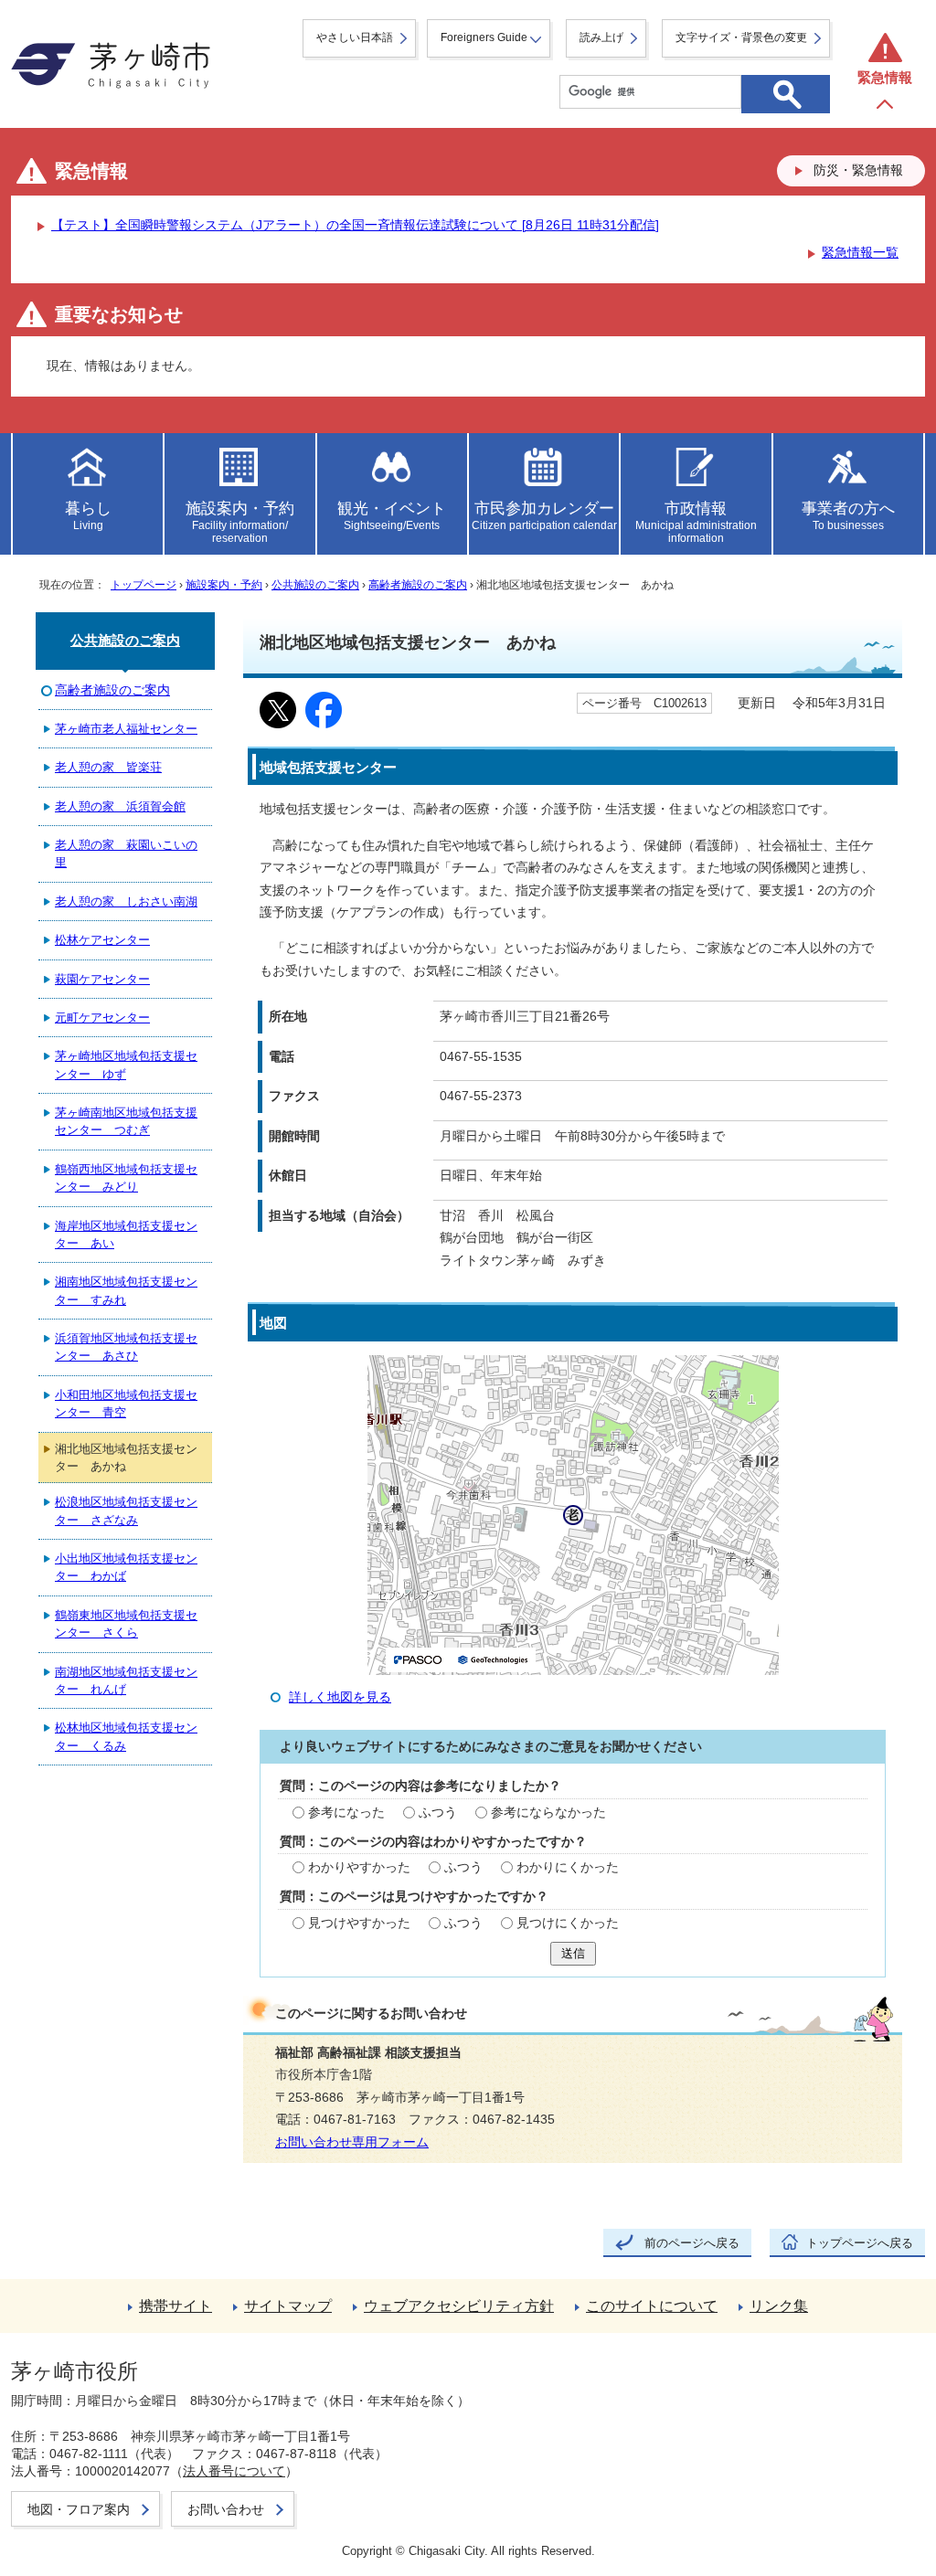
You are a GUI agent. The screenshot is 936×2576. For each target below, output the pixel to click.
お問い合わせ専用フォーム (352, 2142)
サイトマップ (288, 2306)
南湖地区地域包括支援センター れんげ (126, 1680)
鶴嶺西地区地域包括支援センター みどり (126, 1178)
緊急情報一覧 (860, 253)
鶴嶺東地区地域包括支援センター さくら (126, 1624)
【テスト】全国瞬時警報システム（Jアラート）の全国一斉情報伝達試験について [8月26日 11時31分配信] (355, 225)
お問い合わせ (226, 2509)
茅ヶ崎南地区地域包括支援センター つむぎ (126, 1121)
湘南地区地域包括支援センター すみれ (126, 1290)
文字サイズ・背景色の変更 (741, 37)
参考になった (346, 1813)
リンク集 (779, 2306)
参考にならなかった (548, 1813)
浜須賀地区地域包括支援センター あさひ (126, 1347)
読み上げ (601, 37)
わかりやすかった (359, 1867)
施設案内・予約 (224, 585)
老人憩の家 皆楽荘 (108, 767)
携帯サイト (175, 2306)
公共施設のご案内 (315, 585)
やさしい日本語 (355, 37)
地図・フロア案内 (79, 2509)
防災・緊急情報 (858, 170)
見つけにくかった (568, 1923)
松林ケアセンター (102, 940)
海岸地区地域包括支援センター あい (126, 1235)
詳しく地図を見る (340, 1697)
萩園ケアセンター (102, 979)
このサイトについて (652, 2306)
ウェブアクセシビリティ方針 (459, 2306)
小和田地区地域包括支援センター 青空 (126, 1404)
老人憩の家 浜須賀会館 (120, 806)
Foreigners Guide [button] (484, 37)
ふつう (438, 1813)
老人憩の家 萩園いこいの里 (126, 853)
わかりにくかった (568, 1867)
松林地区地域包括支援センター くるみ (126, 1736)
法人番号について (234, 2471)
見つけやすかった (359, 1923)
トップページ (144, 585)
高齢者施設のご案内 (418, 585)
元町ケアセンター (102, 1018)
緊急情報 (885, 77)
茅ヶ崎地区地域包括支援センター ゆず (126, 1065)
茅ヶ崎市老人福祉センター (126, 729)
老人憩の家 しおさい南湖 (126, 901)
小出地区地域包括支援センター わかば (126, 1567)
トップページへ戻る (860, 2243)
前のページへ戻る (692, 2243)
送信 (573, 1953)
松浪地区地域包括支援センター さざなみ (126, 1511)
